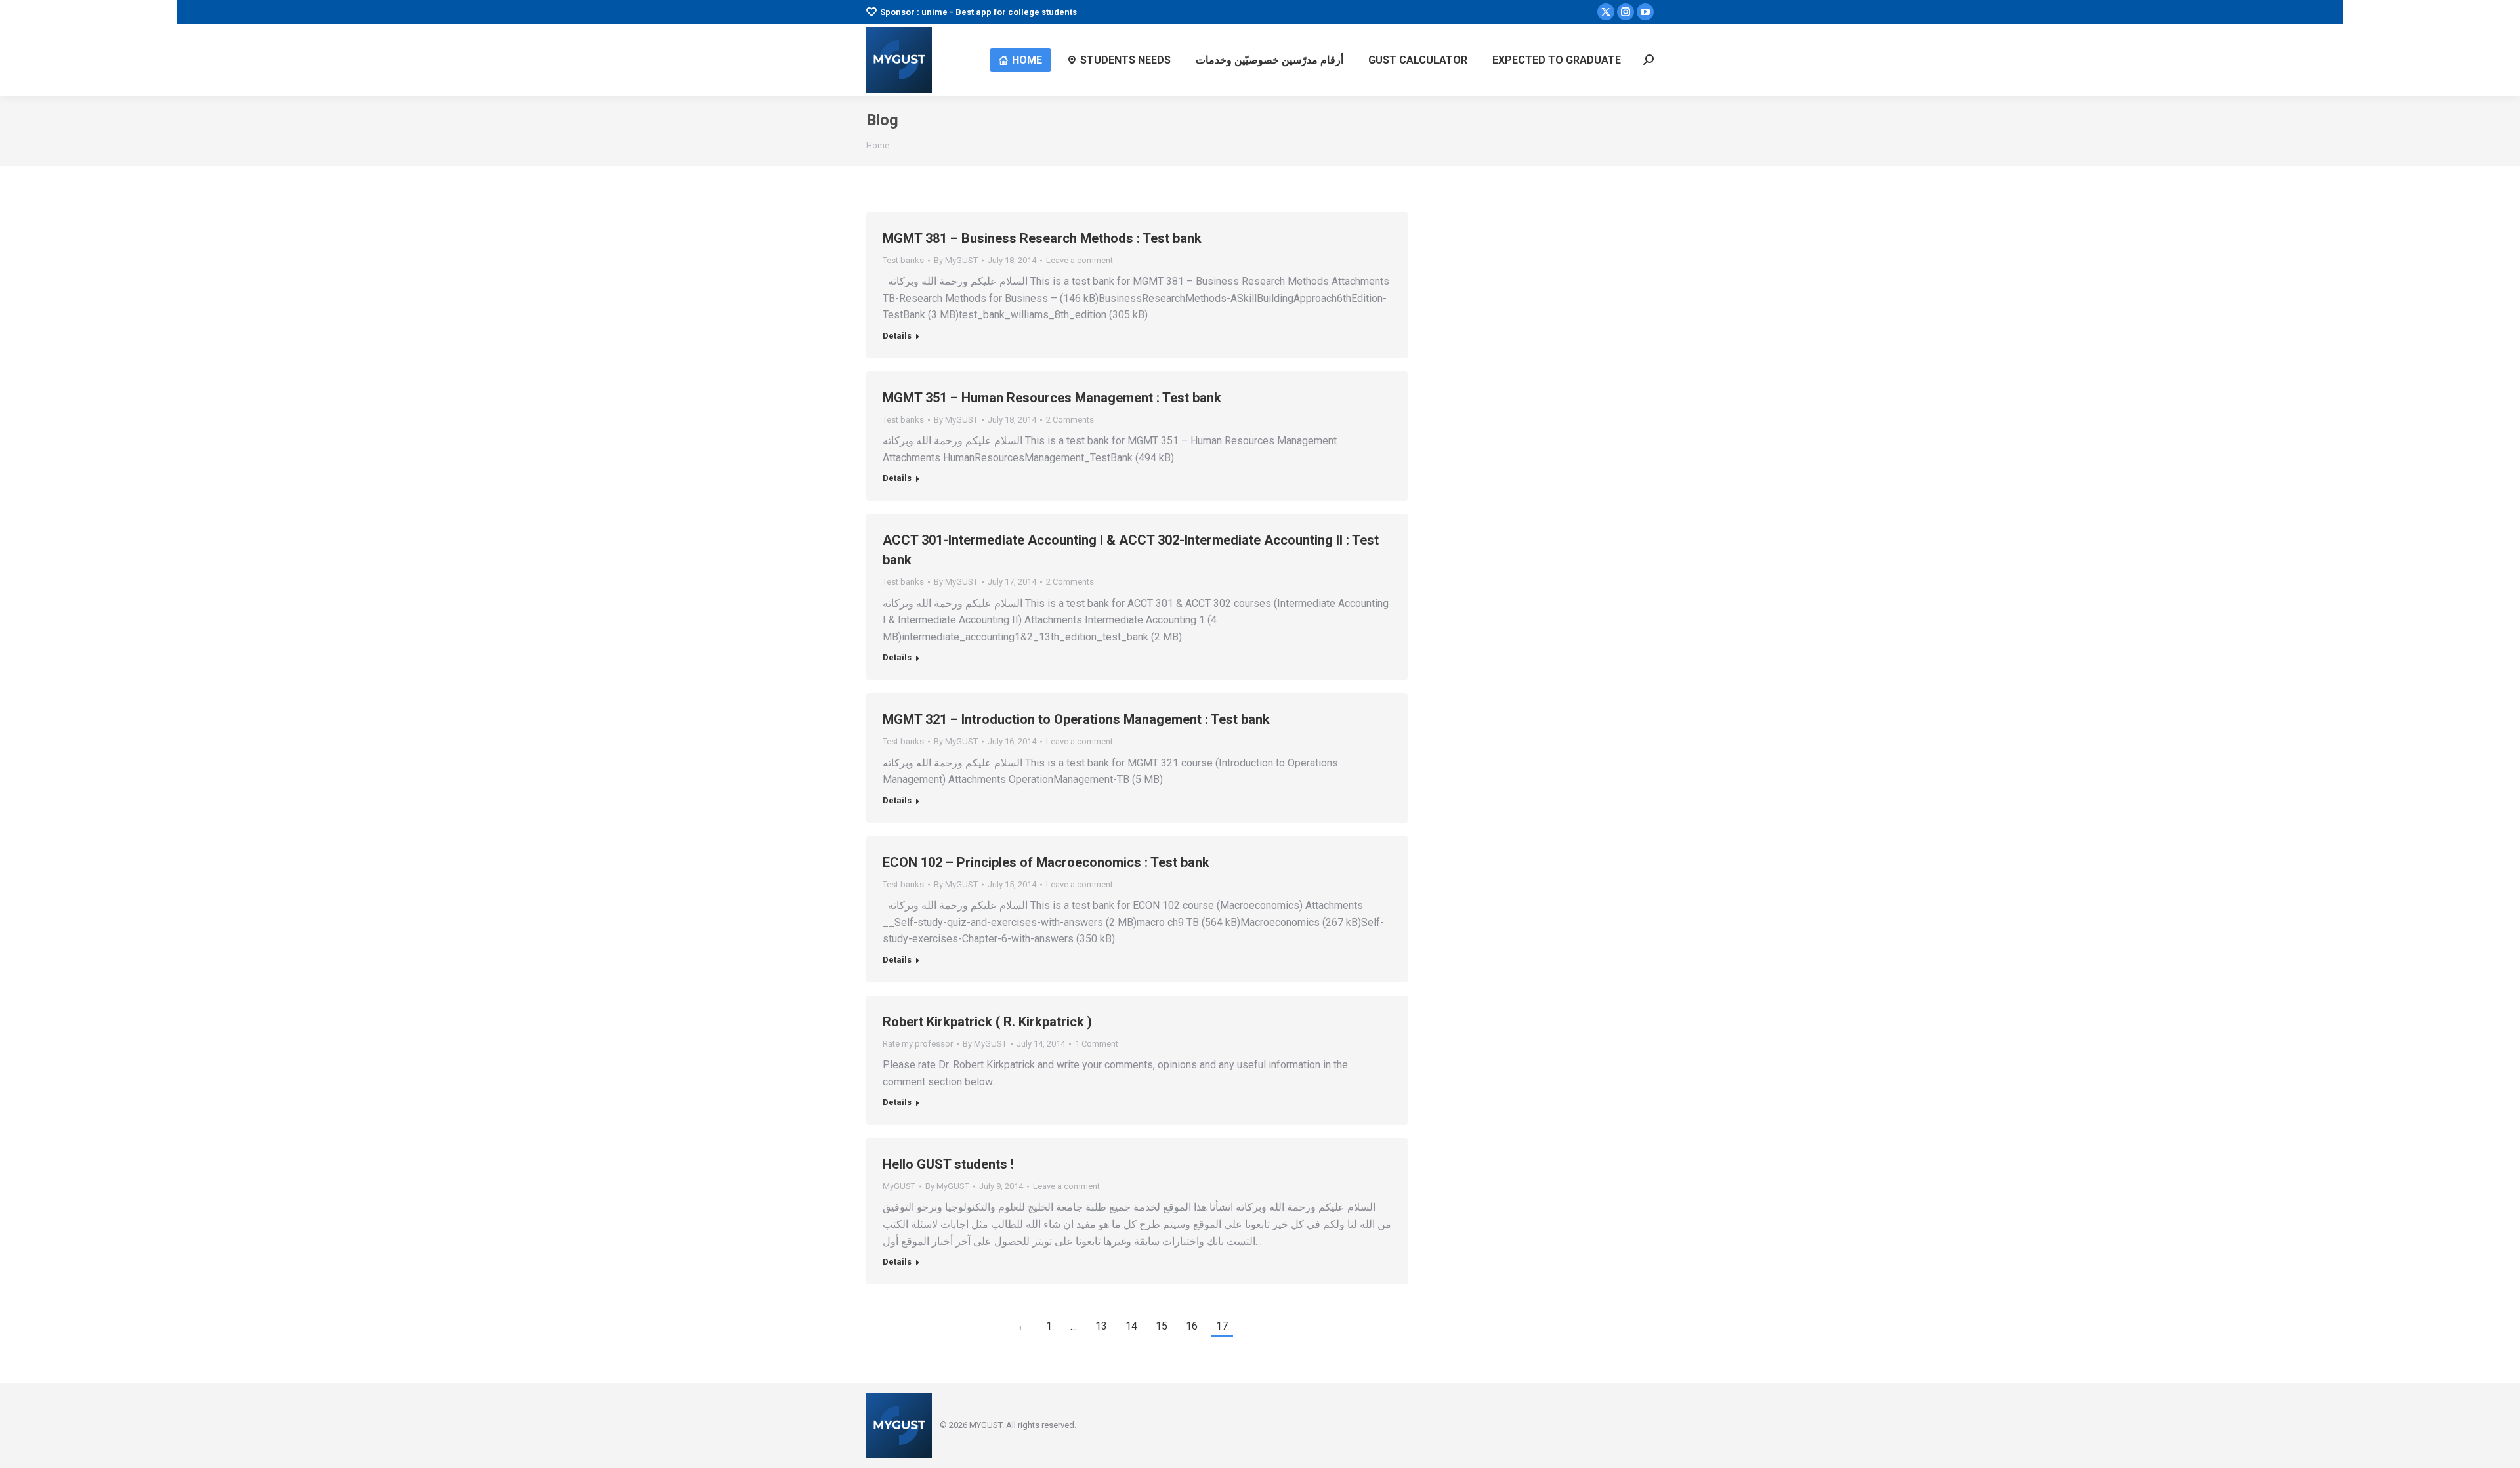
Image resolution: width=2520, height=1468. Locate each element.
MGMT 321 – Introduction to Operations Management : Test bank (1076, 719)
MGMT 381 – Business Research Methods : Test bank (1042, 238)
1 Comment (1097, 1044)
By (956, 260)
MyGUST (899, 1186)
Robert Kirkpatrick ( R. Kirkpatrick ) (987, 1022)
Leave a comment (1080, 260)
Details (897, 336)
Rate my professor (918, 1044)
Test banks (903, 260)
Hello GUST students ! (948, 1164)
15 (1162, 1326)
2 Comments (1070, 420)
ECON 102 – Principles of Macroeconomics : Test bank (1046, 862)
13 (1101, 1326)
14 (1131, 1326)
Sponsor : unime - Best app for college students (978, 12)
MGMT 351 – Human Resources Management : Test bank (1052, 398)
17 (1222, 1326)
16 (1192, 1326)
